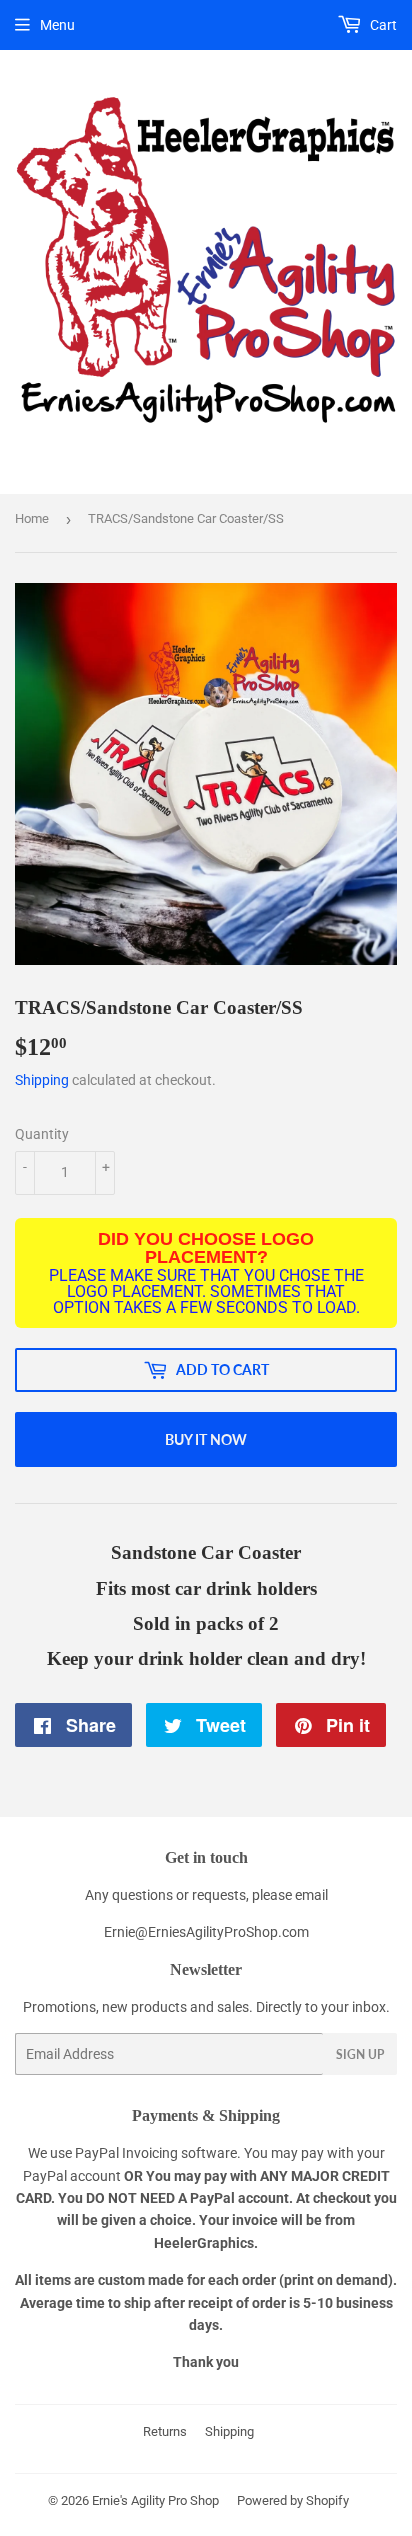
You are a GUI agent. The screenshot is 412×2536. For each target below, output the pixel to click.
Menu (57, 25)
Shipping (42, 1080)
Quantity (42, 1134)
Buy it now (206, 1439)
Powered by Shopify (293, 2500)
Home (32, 518)
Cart (382, 25)
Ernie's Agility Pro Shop (155, 2500)
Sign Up (360, 2054)
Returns (165, 2431)
